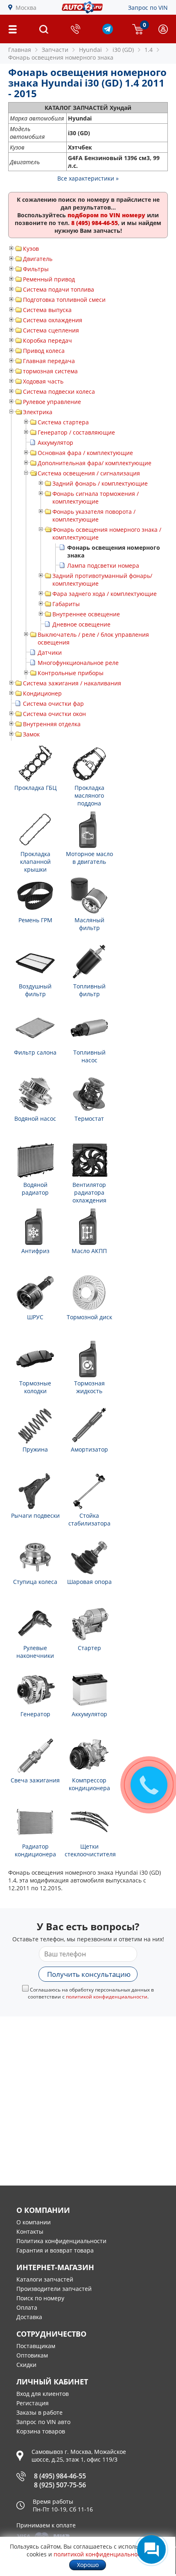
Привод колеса (44, 351)
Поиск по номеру (40, 2298)
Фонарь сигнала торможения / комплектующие (96, 497)
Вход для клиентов (43, 2394)
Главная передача (49, 361)
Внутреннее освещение (86, 614)
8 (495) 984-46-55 (60, 2476)
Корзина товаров (41, 2431)
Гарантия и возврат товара (55, 2250)
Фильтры (36, 269)
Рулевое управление (52, 402)
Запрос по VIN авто (43, 2422)
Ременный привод (49, 279)
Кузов (31, 249)
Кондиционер (42, 693)
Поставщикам (36, 2346)
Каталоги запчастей (45, 2279)
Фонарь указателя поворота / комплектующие (94, 515)
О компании (34, 2222)
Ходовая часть (43, 381)
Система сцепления (51, 330)
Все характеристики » (88, 178)
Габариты (66, 604)
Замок (31, 734)
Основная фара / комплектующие (85, 453)
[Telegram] (108, 32)
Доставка (29, 2317)
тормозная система (50, 371)
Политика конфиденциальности (61, 2241)
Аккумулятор (55, 443)
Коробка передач (47, 340)
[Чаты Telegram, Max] (151, 2549)
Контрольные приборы (71, 673)
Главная (20, 50)
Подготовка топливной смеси (64, 300)
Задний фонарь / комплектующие (100, 483)
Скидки (26, 2365)
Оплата (27, 2307)
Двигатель (38, 259)
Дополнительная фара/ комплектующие (95, 463)
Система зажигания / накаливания (72, 683)
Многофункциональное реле (78, 663)
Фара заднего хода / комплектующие (105, 594)
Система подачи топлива (59, 289)
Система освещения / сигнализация (89, 473)
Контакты (30, 2231)
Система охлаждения (53, 320)
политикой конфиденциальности (107, 1997)
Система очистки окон (54, 714)
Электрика (38, 412)
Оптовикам (32, 2355)
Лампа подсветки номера (103, 565)
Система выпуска (47, 310)
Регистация (33, 2403)
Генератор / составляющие (76, 432)
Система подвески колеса (59, 391)
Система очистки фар (53, 704)
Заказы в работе (39, 2412)
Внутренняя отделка (52, 724)
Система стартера (63, 422)
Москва (26, 8)
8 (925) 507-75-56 (60, 2485)
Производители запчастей (54, 2289)
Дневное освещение (81, 624)
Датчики (50, 652)
